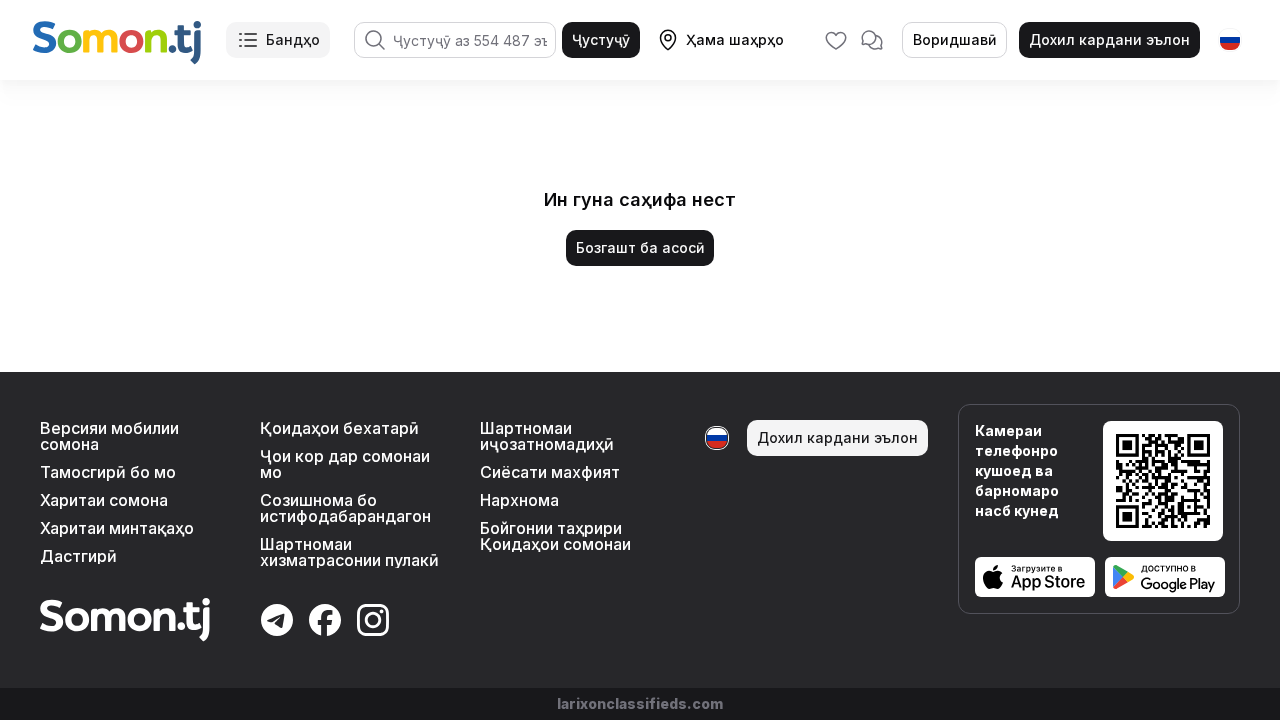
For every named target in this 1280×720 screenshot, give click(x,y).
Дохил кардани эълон (1109, 39)
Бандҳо (293, 39)
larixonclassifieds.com (640, 703)
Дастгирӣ (78, 556)
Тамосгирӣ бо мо (108, 472)
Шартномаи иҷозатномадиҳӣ (547, 436)
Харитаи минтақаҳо (117, 528)
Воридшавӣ (954, 39)
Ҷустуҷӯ (601, 39)
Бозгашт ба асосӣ (640, 247)
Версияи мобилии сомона (109, 436)
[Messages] (872, 40)
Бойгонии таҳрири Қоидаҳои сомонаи (555, 536)
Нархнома (519, 500)
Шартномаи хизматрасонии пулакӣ (349, 552)
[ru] (1230, 40)
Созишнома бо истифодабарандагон (345, 508)
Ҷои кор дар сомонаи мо (345, 464)
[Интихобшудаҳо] (836, 40)
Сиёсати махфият (550, 472)
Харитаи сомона (104, 500)
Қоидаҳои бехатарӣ (339, 428)
